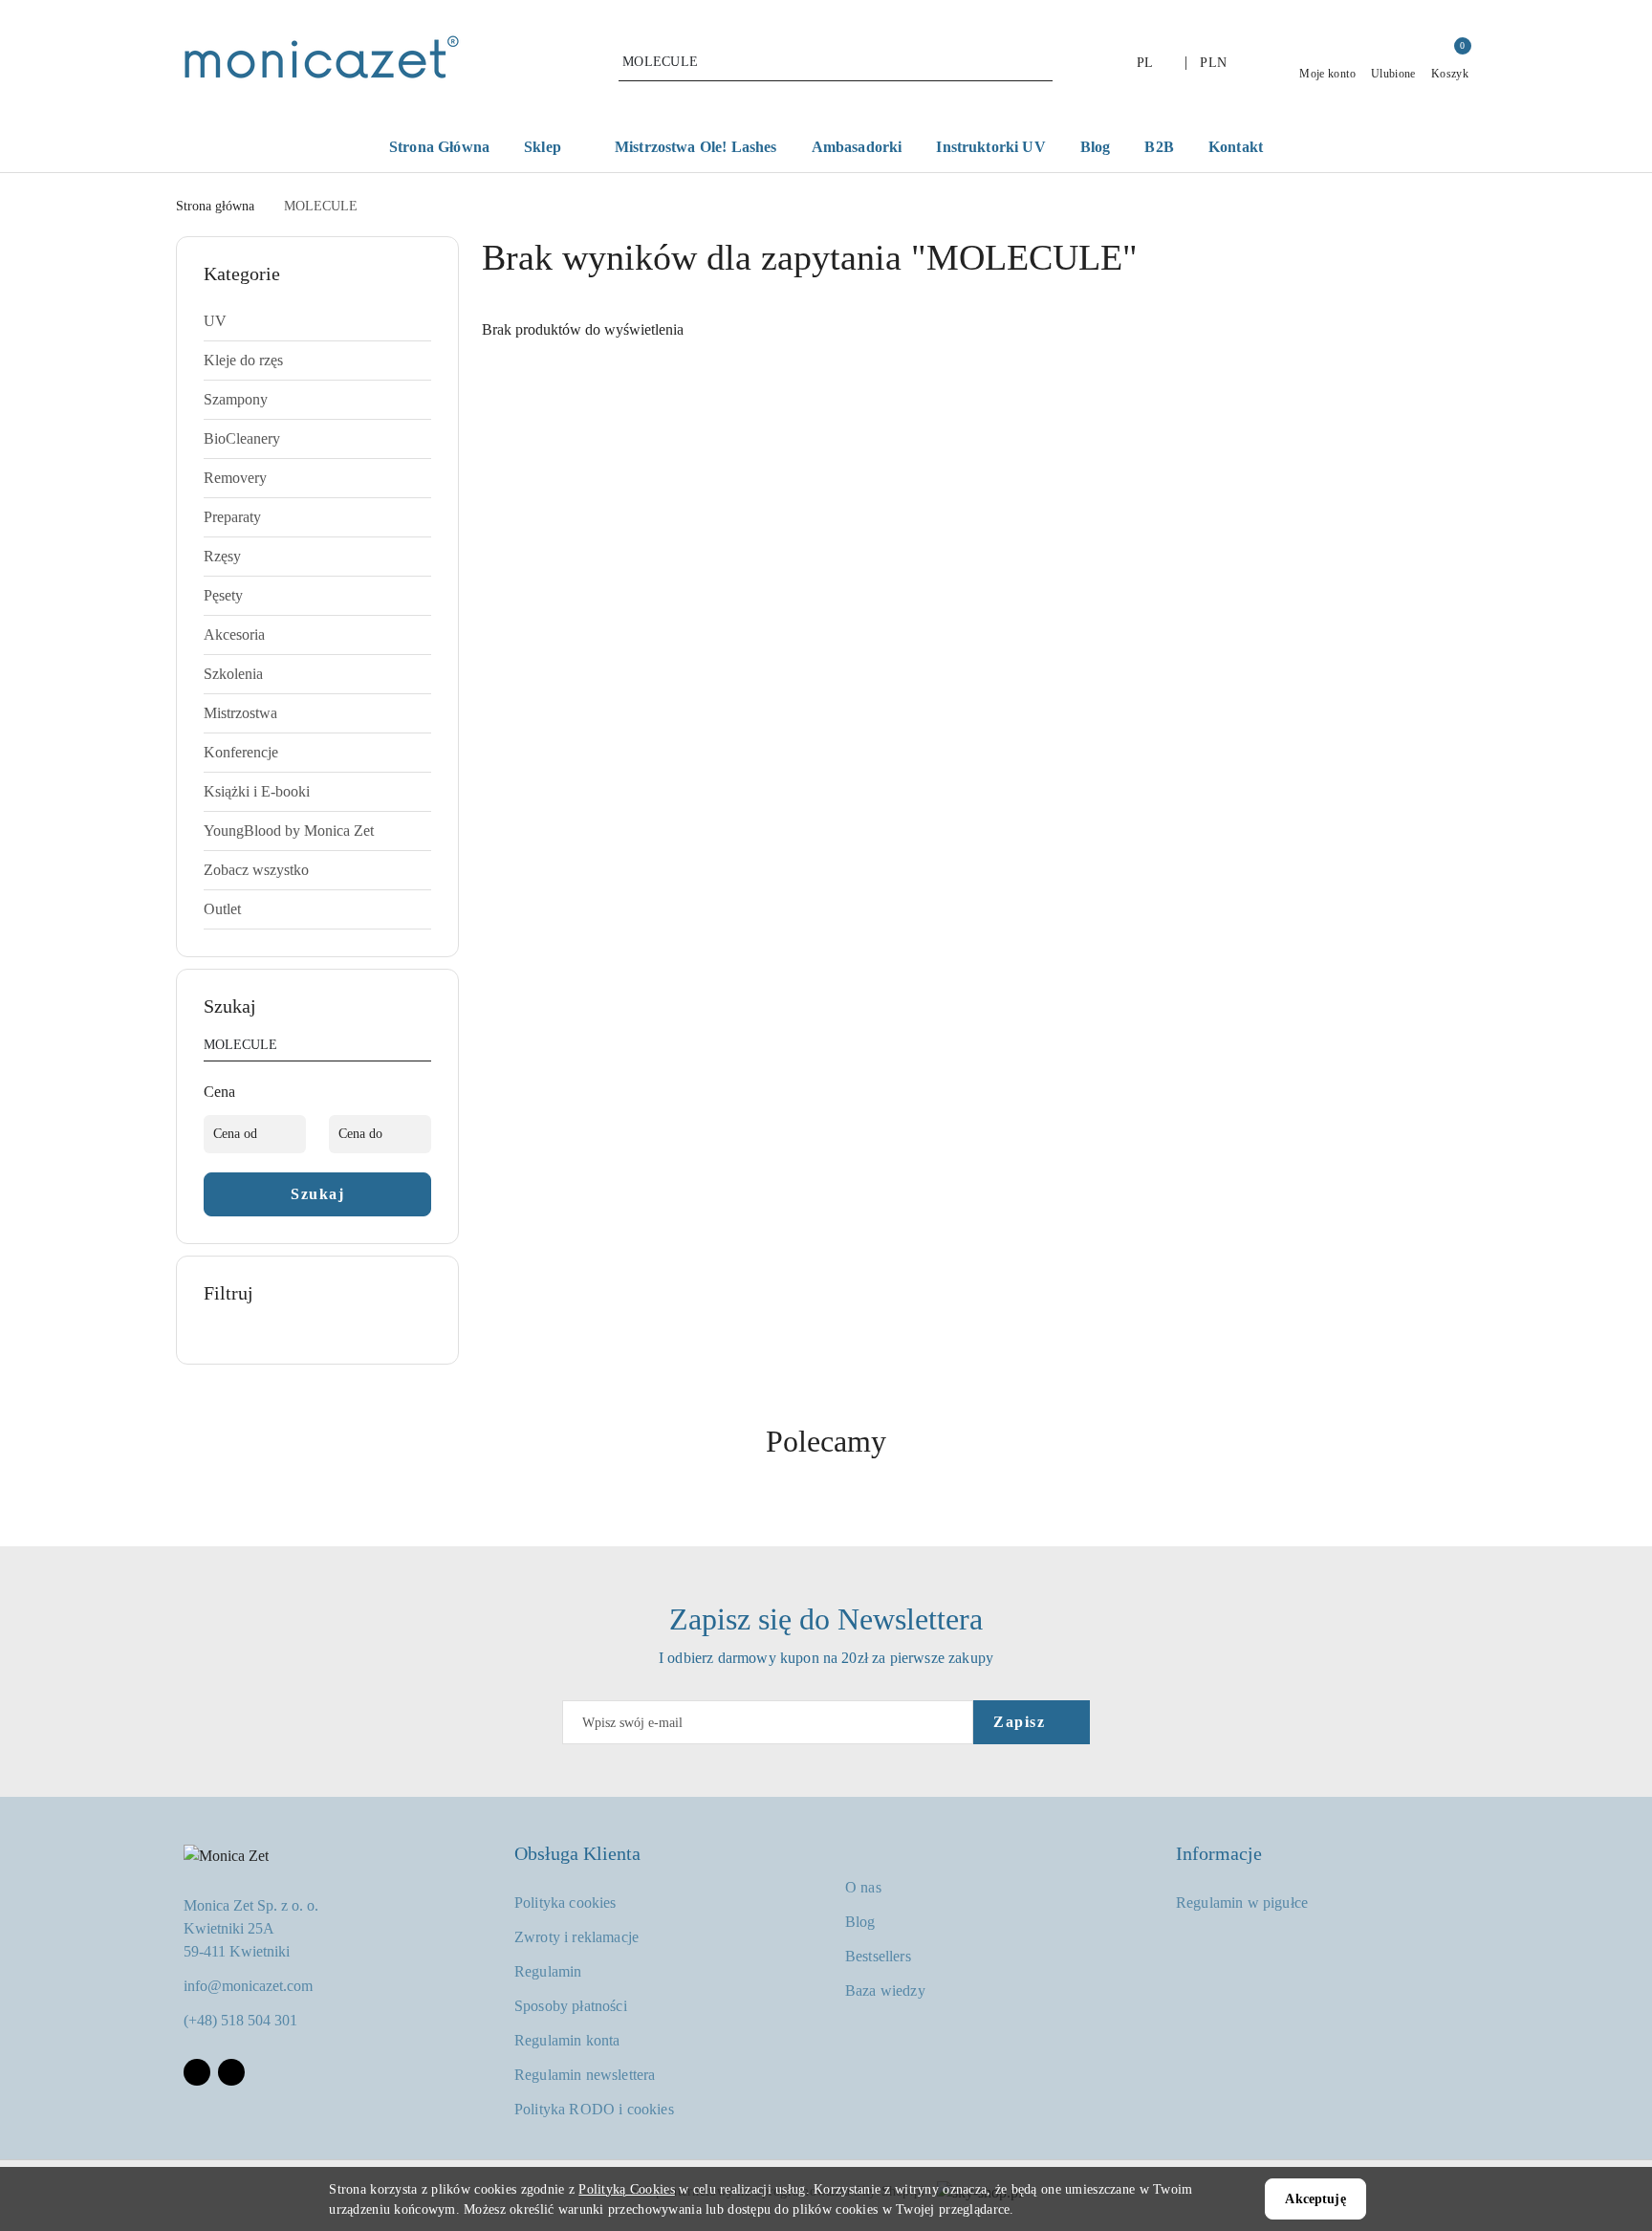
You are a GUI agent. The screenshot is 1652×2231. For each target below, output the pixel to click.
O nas (863, 1887)
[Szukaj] (424, 1048)
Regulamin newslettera (585, 2075)
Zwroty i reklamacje (576, 1937)
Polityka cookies (565, 1903)
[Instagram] (231, 2072)
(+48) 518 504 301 (240, 2020)
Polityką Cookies (626, 2189)
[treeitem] (317, 321)
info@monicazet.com (248, 1986)
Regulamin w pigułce (1242, 1903)
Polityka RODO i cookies (594, 2109)
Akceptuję (1315, 2199)
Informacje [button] (1219, 1853)
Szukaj (317, 1194)
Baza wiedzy (885, 1990)
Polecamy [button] (826, 1441)
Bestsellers (878, 1956)
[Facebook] (197, 2072)
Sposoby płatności (571, 2006)
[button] (552, 149)
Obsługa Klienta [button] (577, 1853)
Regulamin (548, 1971)
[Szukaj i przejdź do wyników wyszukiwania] (1041, 62)
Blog (860, 1922)
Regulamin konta (567, 2040)
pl (1145, 63)
